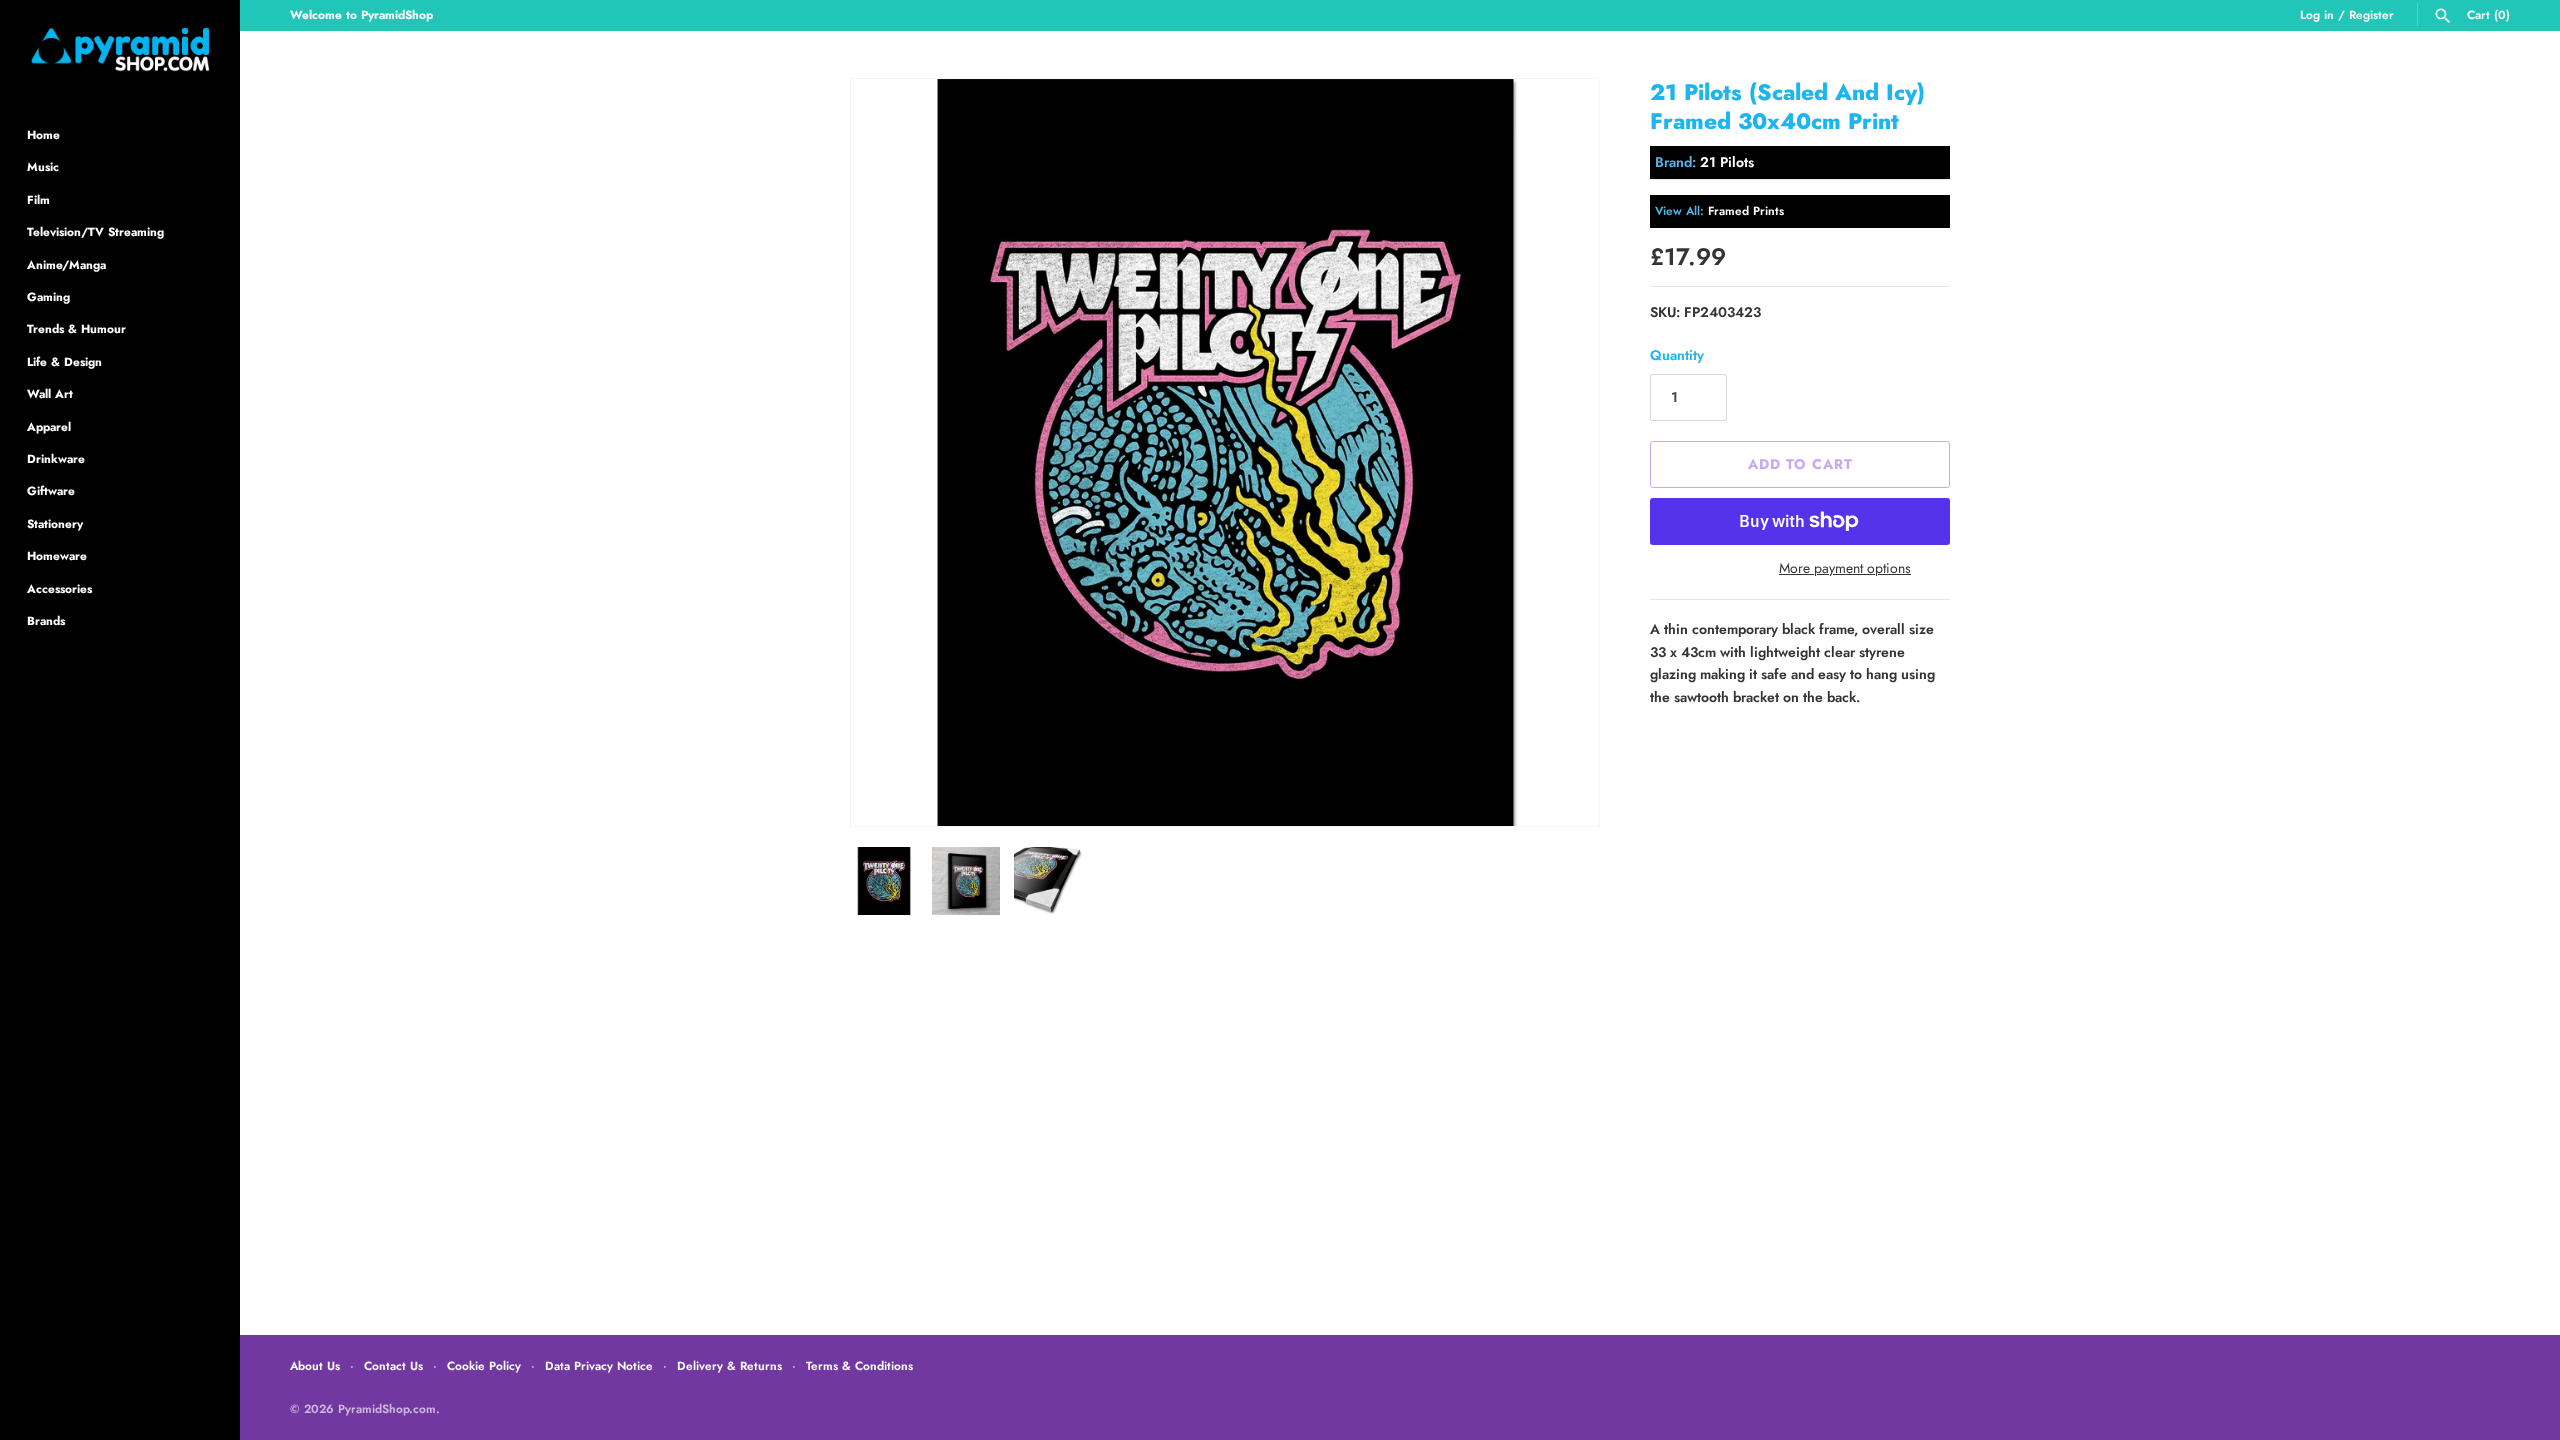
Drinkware (56, 458)
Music (43, 166)
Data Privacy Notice (599, 1365)
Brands (46, 620)
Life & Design (64, 361)
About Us (315, 1365)
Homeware (57, 555)
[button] (1557, 453)
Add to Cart (1800, 464)
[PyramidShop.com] (120, 49)
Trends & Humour (76, 328)
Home (43, 134)
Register (2371, 14)
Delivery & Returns (729, 1365)
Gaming (48, 296)
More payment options (1845, 568)
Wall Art (50, 393)
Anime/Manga (66, 264)
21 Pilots (1727, 162)
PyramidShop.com (387, 1408)
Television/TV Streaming (95, 231)
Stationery (55, 523)
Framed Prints (1746, 210)
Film (38, 199)
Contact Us (393, 1365)
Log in (2317, 14)
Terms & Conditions (859, 1365)
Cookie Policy (484, 1365)
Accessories (59, 588)
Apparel (49, 426)
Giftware (51, 490)
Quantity (1677, 355)
